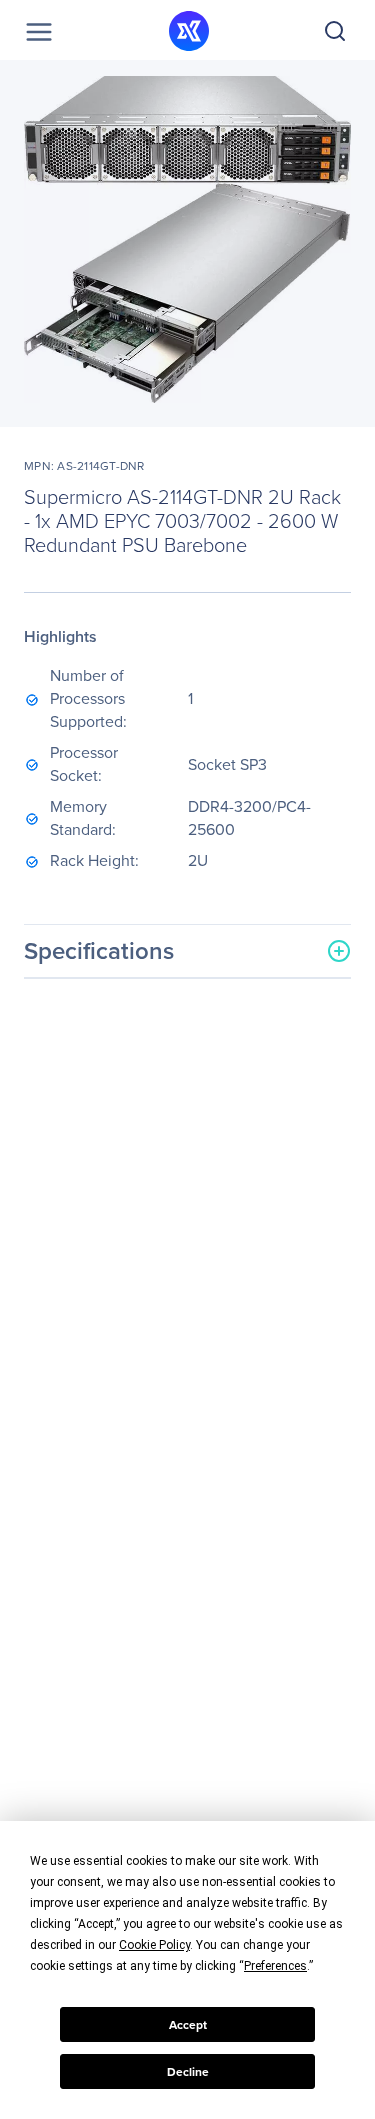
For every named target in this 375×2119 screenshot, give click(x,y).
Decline (188, 2072)
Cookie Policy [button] (154, 1945)
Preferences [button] (275, 1966)
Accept (188, 2025)
